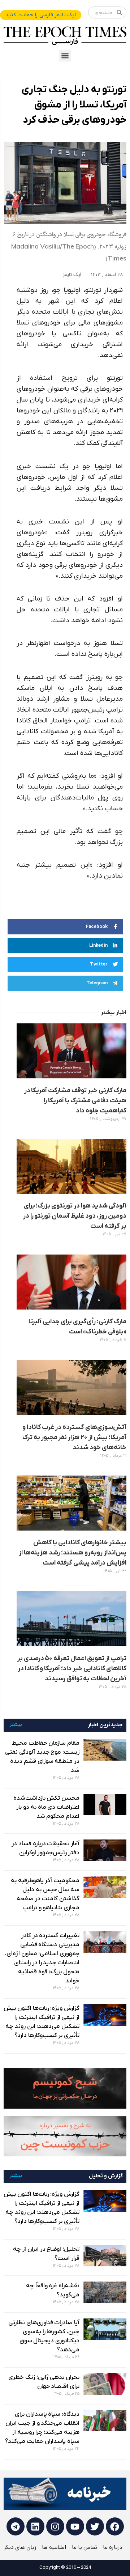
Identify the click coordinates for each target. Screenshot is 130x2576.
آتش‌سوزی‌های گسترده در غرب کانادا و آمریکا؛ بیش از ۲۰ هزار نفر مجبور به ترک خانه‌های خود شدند (74, 1437)
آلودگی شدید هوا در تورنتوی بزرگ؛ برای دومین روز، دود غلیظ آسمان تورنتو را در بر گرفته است (75, 1216)
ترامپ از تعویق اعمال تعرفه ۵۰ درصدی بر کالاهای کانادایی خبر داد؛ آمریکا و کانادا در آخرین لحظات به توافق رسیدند (72, 1669)
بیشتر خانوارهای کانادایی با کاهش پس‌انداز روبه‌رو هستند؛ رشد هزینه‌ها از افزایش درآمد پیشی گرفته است (73, 1553)
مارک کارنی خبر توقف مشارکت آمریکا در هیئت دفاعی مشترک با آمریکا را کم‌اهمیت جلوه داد (75, 1101)
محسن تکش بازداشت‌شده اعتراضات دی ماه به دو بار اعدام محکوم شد (46, 1807)
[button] (65, 56)
